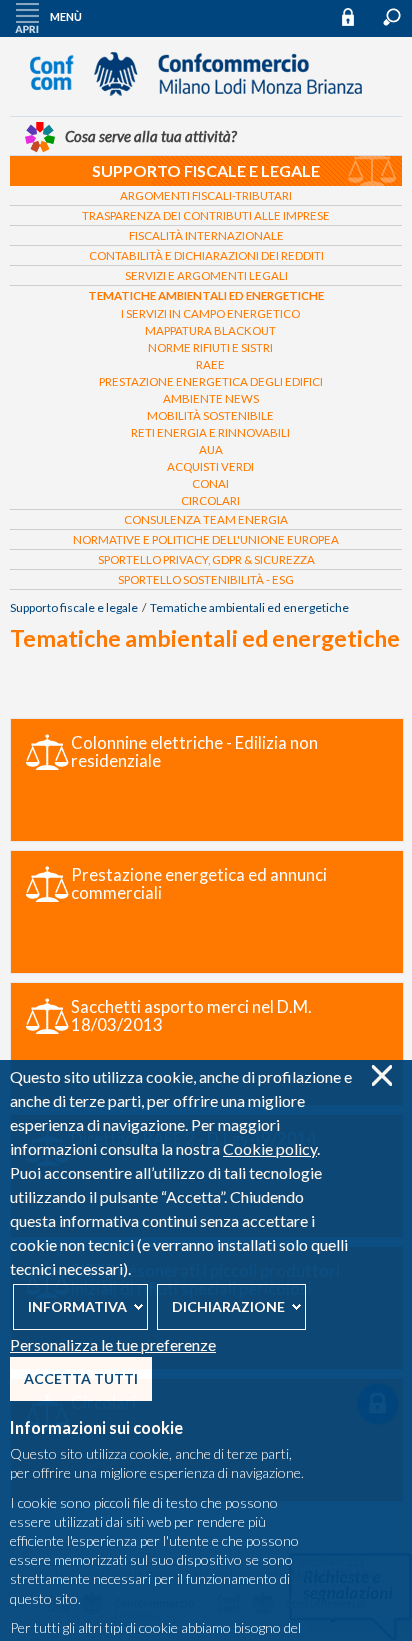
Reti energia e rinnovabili (210, 432)
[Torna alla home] (206, 105)
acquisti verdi (210, 466)
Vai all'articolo (207, 780)
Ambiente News (211, 398)
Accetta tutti (81, 1378)
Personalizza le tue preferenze (113, 1344)
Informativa (77, 1306)
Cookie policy (270, 1148)
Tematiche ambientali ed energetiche (206, 295)
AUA (211, 449)
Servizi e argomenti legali (206, 275)
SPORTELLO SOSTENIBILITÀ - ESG (206, 579)
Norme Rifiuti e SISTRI (210, 347)
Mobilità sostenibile (210, 415)
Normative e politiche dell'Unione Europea (206, 539)
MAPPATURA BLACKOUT (210, 330)
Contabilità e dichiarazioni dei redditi (206, 255)
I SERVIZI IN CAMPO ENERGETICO (210, 313)
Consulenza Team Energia (206, 519)
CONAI (210, 483)
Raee (210, 364)
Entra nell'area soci (357, 16)
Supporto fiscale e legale (206, 170)
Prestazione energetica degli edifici (211, 381)
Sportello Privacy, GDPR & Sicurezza (206, 559)
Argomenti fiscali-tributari (206, 195)
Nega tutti (381, 1075)
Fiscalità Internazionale (206, 235)
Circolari (210, 500)
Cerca (392, 17)
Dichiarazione (228, 1306)
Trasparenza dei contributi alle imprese (206, 215)
